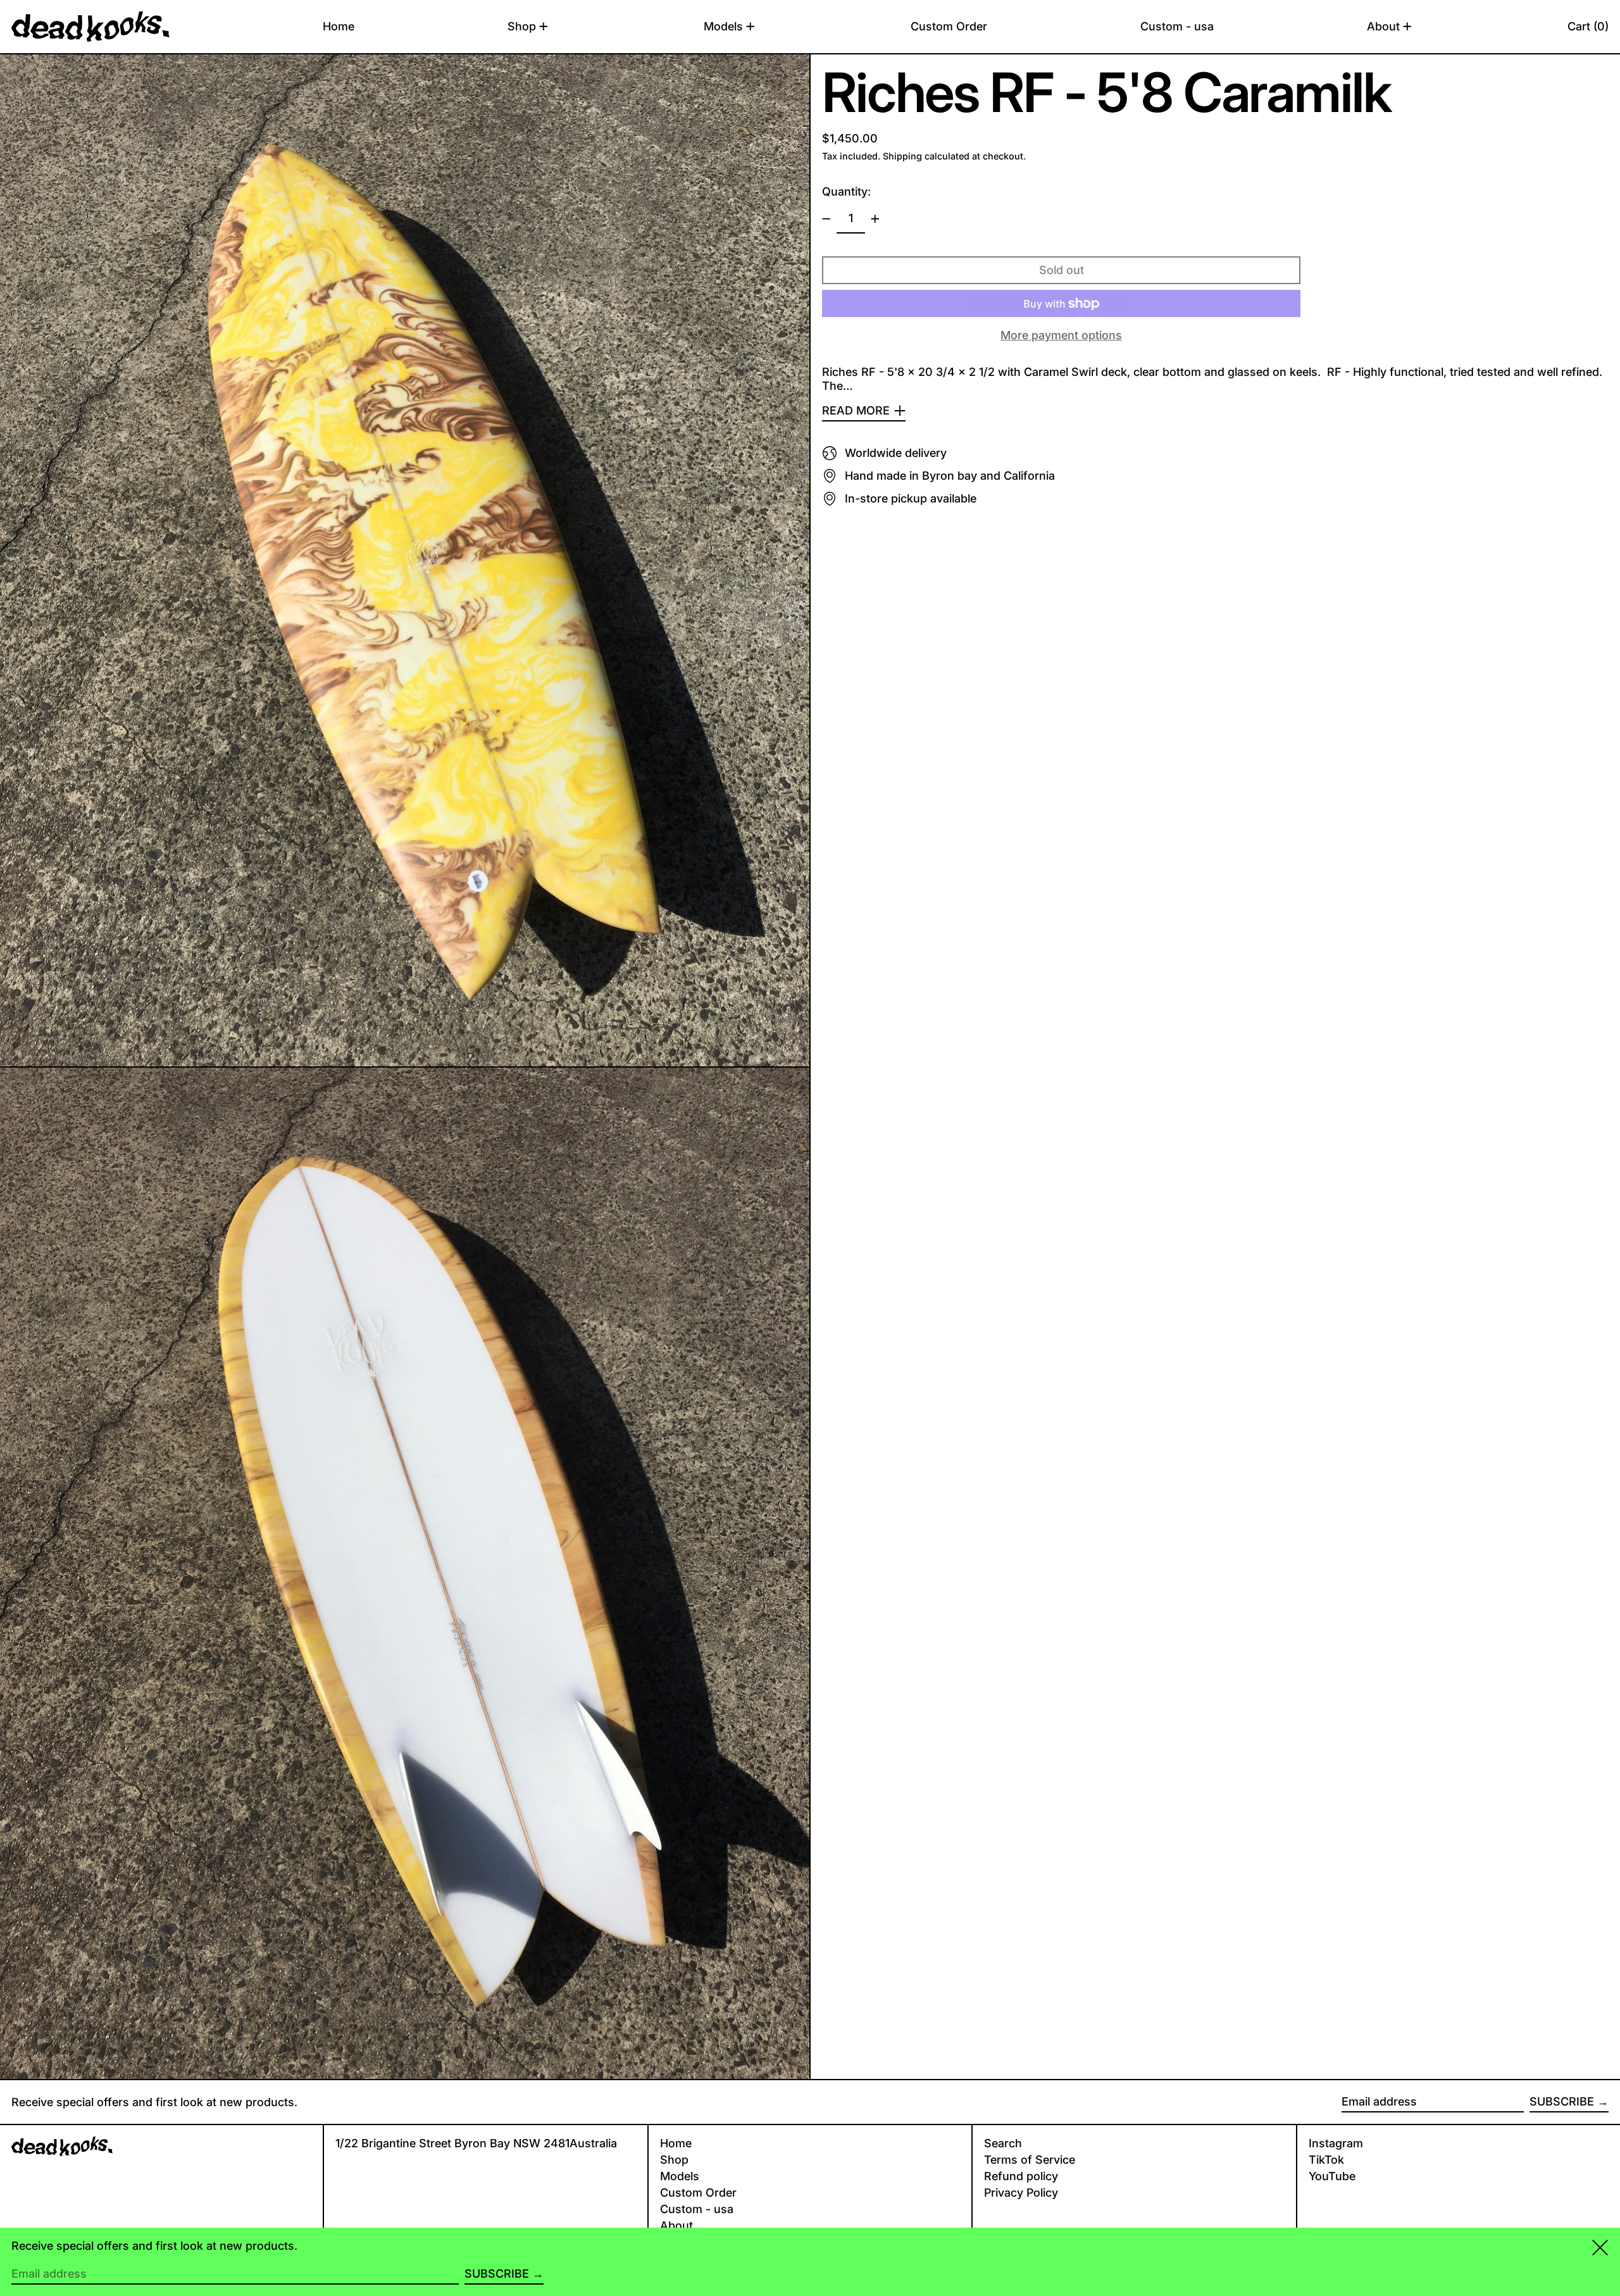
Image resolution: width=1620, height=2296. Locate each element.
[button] (1588, 27)
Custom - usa (697, 2209)
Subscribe (1562, 2101)
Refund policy (1021, 2176)
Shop (674, 2160)
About (676, 2225)
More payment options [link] (1061, 335)
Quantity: (846, 191)
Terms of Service (1030, 2160)
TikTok (1326, 2160)
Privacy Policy (1021, 2193)
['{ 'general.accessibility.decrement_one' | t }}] (826, 219)
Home (676, 2143)
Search (1003, 2143)
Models (680, 2176)
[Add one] (875, 219)
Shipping (902, 156)
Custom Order (698, 2193)
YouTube (1332, 2176)
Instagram (1336, 2143)
